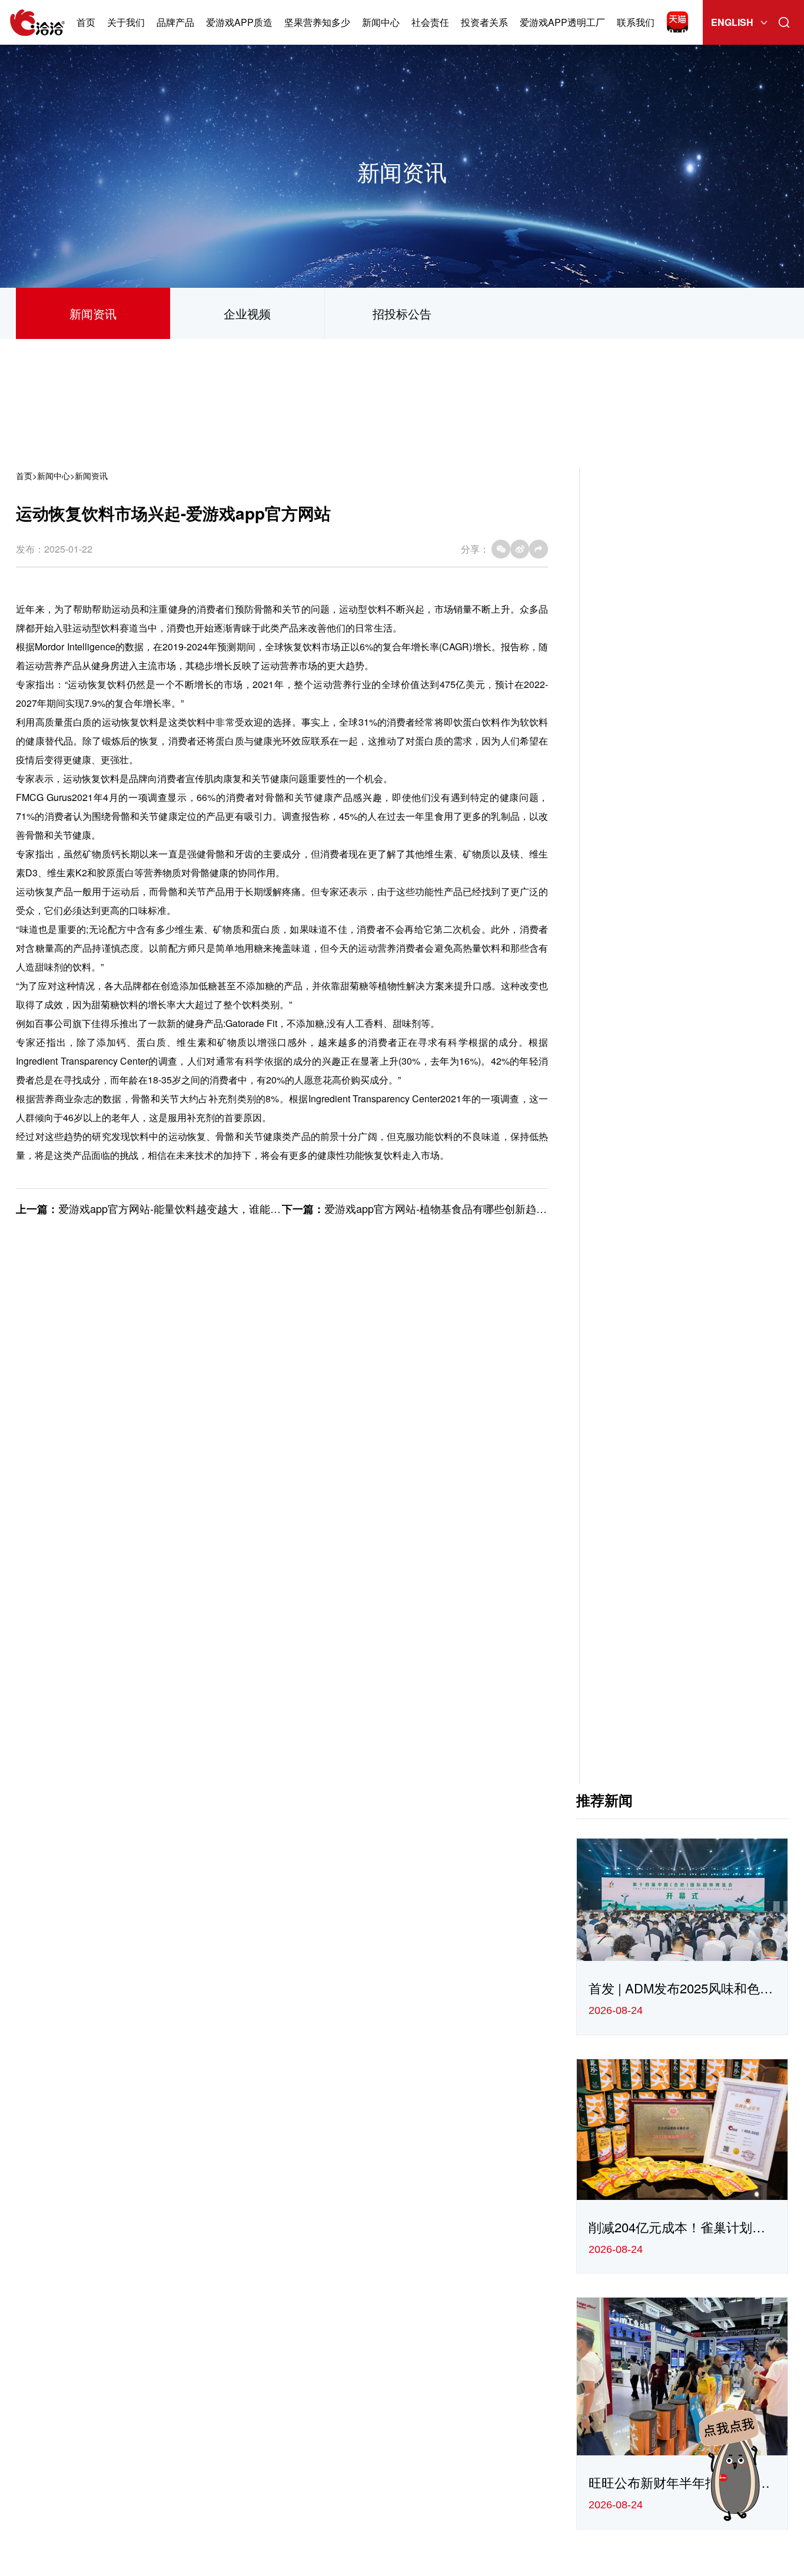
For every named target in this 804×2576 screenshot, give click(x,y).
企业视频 (247, 313)
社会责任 (430, 22)
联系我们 (636, 22)
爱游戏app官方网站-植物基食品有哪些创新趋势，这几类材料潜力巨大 (489, 1208)
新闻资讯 (93, 313)
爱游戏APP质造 (239, 22)
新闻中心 (381, 22)
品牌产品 (175, 22)
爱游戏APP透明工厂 (562, 22)
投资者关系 (484, 22)
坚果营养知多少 (317, 22)
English (732, 22)
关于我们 (126, 22)
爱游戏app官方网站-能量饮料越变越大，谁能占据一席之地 (196, 1208)
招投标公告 (402, 313)
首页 (86, 22)
